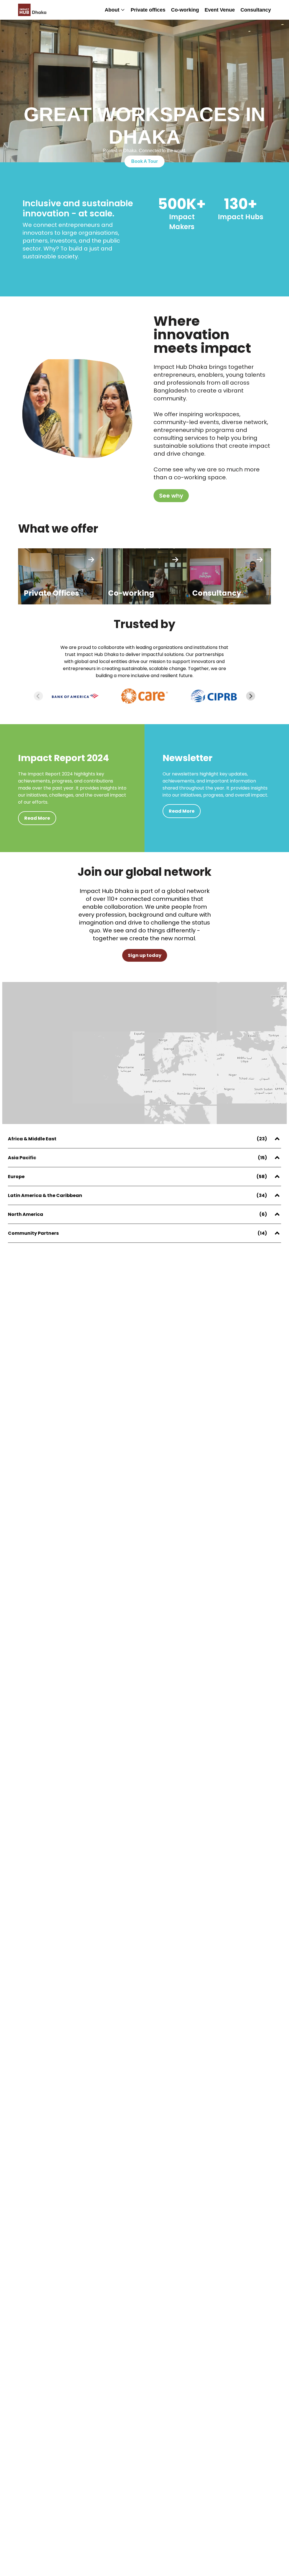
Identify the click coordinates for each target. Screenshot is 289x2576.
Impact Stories (163, 30)
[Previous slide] (38, 696)
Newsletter (158, 39)
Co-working (185, 10)
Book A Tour (144, 161)
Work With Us (115, 37)
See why (171, 496)
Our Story (110, 16)
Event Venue (220, 10)
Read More (37, 818)
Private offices (148, 10)
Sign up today (145, 955)
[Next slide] (251, 696)
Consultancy (256, 10)
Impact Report (162, 48)
